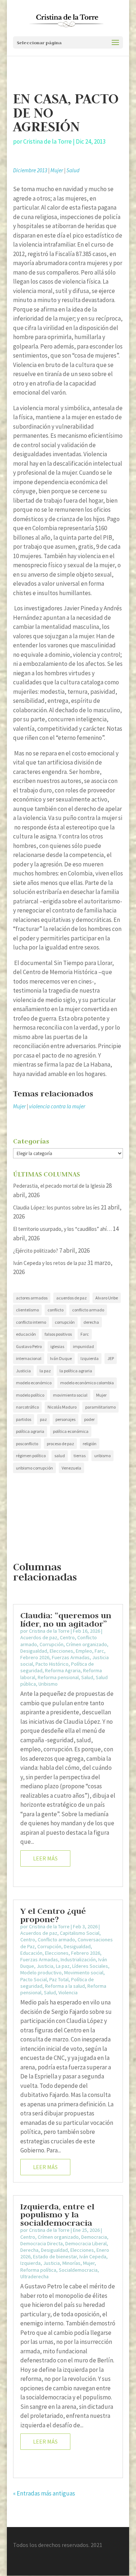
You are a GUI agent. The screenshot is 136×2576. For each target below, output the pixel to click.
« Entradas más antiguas (44, 2493)
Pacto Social (34, 1979)
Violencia (68, 1992)
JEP (111, 1358)
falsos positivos (58, 1334)
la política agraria (76, 1371)
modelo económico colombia (87, 1383)
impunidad (83, 1346)
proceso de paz (60, 1444)
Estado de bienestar (55, 2256)
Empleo (84, 1651)
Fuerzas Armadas (71, 1657)
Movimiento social (84, 1973)
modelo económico (34, 1383)
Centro (67, 1637)
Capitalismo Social (80, 1933)
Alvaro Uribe (107, 1298)
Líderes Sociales (90, 1966)
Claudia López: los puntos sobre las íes (56, 1207)
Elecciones (61, 1651)
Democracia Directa (42, 2243)
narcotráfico (27, 1407)
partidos (24, 1419)
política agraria (30, 1431)
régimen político (31, 1456)
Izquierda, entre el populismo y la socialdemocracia (57, 2214)
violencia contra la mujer (57, 1106)
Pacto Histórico (52, 1664)
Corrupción (51, 1644)
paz (43, 1419)
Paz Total (59, 1979)
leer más (45, 1858)
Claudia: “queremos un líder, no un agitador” (66, 1619)
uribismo (102, 1456)
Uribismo (48, 1684)
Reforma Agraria (63, 1670)
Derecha (29, 2250)
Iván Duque (61, 1358)
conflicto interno (31, 1322)
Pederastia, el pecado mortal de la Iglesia (59, 1186)
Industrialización (78, 1959)
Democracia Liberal (86, 2243)
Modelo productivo (41, 1973)
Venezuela (71, 1468)
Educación (31, 1953)
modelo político (30, 1395)
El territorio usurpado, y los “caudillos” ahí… (62, 1229)
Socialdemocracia (78, 2270)
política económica (71, 1431)
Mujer (57, 170)
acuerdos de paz (71, 1298)
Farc (85, 1334)
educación (26, 1334)
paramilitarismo (100, 1407)
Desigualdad (34, 1651)
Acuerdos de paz (39, 1637)
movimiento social (70, 1395)
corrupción (65, 1322)
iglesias (57, 1346)
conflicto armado (88, 1310)
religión (90, 1444)
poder (89, 1419)
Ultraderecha (34, 2276)
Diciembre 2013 (30, 170)
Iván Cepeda (93, 2256)
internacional (29, 1358)
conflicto (55, 1310)
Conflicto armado (56, 1940)
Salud (73, 170)
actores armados (32, 1298)
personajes (65, 1419)
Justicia (23, 1371)
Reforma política (38, 2270)
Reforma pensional (58, 1677)
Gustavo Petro (29, 1346)
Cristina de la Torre (48, 141)
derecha (91, 1322)
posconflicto (27, 1444)
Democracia (94, 2237)
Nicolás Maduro (62, 1407)
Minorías (71, 2263)
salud (60, 1456)
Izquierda (90, 1358)
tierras (80, 1456)
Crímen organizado (86, 1644)
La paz (63, 1966)
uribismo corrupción (34, 1468)
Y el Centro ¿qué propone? (53, 1915)
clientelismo (27, 1310)
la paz (45, 1371)
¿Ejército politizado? (36, 1251)
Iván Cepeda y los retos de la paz (50, 1263)
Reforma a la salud (65, 1986)
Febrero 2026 (35, 1657)
